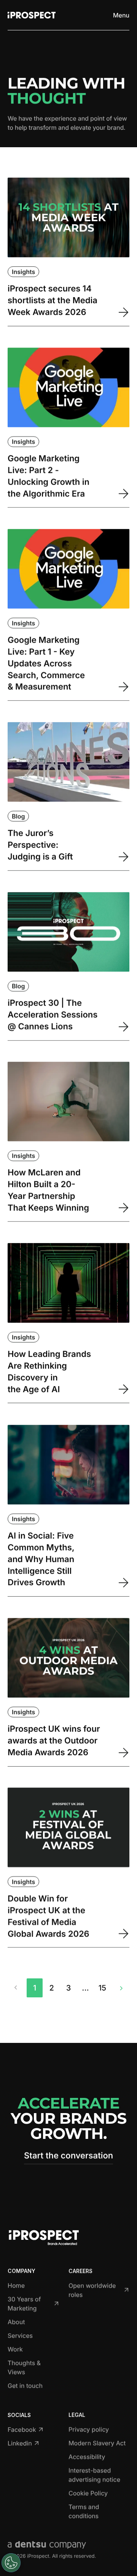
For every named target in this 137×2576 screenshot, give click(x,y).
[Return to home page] (32, 15)
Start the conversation (68, 2156)
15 (102, 1988)
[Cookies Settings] (11, 2563)
